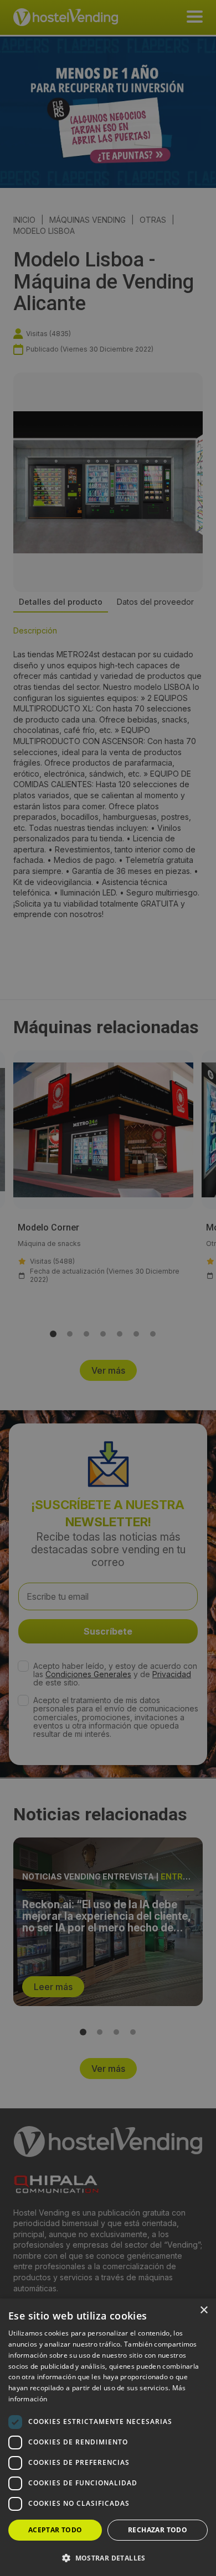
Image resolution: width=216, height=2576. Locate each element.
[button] (108, 2558)
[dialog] (108, 1288)
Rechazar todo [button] (158, 2530)
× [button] (204, 2310)
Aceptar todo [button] (55, 2530)
